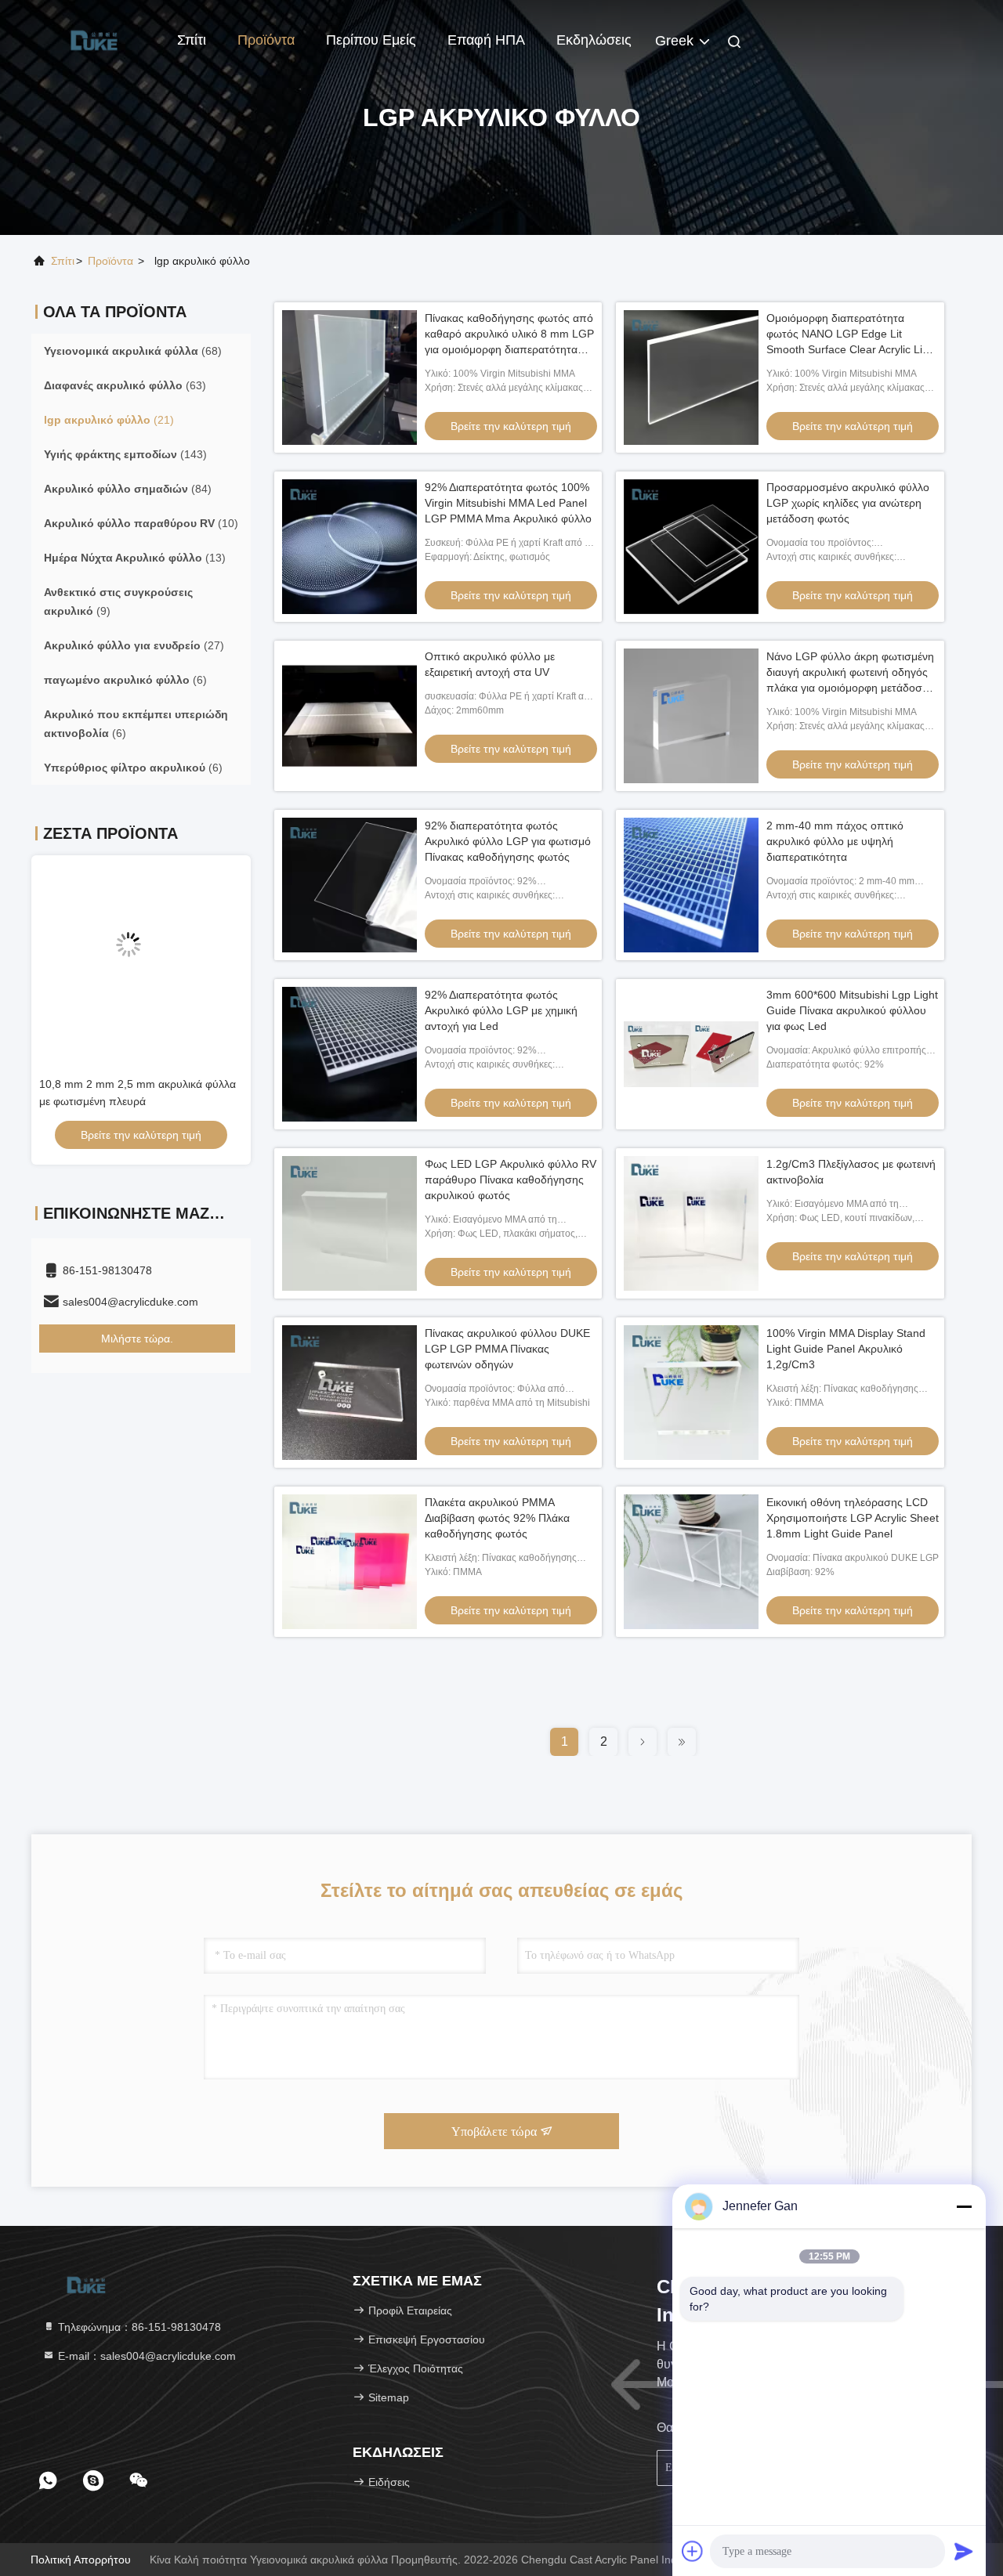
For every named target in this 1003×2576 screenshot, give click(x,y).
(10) (141, 523)
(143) (125, 454)
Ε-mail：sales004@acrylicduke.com (145, 2356)
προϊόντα (110, 261)
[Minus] (964, 2206)
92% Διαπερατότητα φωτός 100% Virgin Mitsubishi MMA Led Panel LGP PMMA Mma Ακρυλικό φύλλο (508, 503)
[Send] (964, 2551)
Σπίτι (192, 40)
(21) (109, 420)
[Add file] (693, 2551)
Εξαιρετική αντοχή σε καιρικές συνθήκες (136, 1084)
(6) (125, 680)
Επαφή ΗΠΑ (486, 40)
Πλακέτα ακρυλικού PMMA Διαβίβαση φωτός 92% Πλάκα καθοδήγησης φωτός (497, 1518)
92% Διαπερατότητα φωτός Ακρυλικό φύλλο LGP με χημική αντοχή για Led (501, 1010)
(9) (118, 602)
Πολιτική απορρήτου (81, 2560)
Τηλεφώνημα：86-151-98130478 (138, 2327)
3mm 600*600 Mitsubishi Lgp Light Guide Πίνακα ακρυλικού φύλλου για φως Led (852, 1010)
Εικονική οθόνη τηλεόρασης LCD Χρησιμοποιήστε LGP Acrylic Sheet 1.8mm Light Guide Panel (853, 1518)
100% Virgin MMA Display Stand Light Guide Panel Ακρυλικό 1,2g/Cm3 (846, 1349)
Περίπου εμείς (371, 40)
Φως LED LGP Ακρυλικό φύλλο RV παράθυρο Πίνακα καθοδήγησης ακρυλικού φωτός (511, 1180)
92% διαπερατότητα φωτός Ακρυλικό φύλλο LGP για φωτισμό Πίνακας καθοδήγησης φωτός (508, 841)
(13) (135, 558)
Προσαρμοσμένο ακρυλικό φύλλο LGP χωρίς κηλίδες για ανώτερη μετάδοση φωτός (848, 503)
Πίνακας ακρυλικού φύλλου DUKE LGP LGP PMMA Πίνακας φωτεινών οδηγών (507, 1349)
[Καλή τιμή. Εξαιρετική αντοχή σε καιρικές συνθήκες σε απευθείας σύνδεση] (141, 957)
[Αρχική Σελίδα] (94, 39)
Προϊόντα (266, 40)
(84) (128, 489)
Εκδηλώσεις (594, 40)
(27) (134, 645)
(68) (133, 351)
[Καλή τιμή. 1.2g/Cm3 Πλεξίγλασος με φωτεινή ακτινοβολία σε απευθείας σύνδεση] (691, 1223)
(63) (125, 385)
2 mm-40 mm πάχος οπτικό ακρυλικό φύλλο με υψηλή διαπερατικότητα (835, 841)
